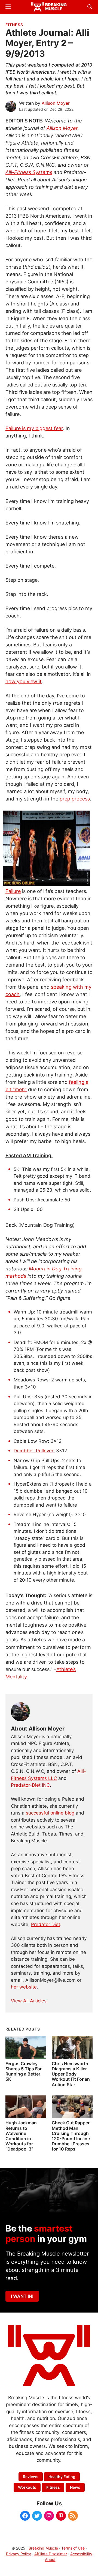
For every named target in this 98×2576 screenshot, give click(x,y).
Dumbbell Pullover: (34, 1451)
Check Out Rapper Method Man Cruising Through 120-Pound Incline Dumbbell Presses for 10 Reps (71, 2136)
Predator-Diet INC (30, 1785)
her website (24, 1987)
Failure (13, 891)
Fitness (14, 25)
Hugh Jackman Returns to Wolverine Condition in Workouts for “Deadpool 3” (21, 2136)
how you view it (24, 681)
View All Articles (29, 2001)
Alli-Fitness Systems (29, 172)
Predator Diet (46, 1924)
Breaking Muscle (43, 2548)
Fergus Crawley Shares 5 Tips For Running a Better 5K (24, 2071)
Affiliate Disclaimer (51, 2554)
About (50, 2559)
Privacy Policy (19, 2554)
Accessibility (81, 2554)
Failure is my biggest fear (34, 428)
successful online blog (50, 1813)
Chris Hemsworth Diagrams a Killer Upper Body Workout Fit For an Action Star (71, 2074)
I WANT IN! (22, 2296)
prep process (75, 799)
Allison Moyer (62, 128)
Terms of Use (73, 2548)
